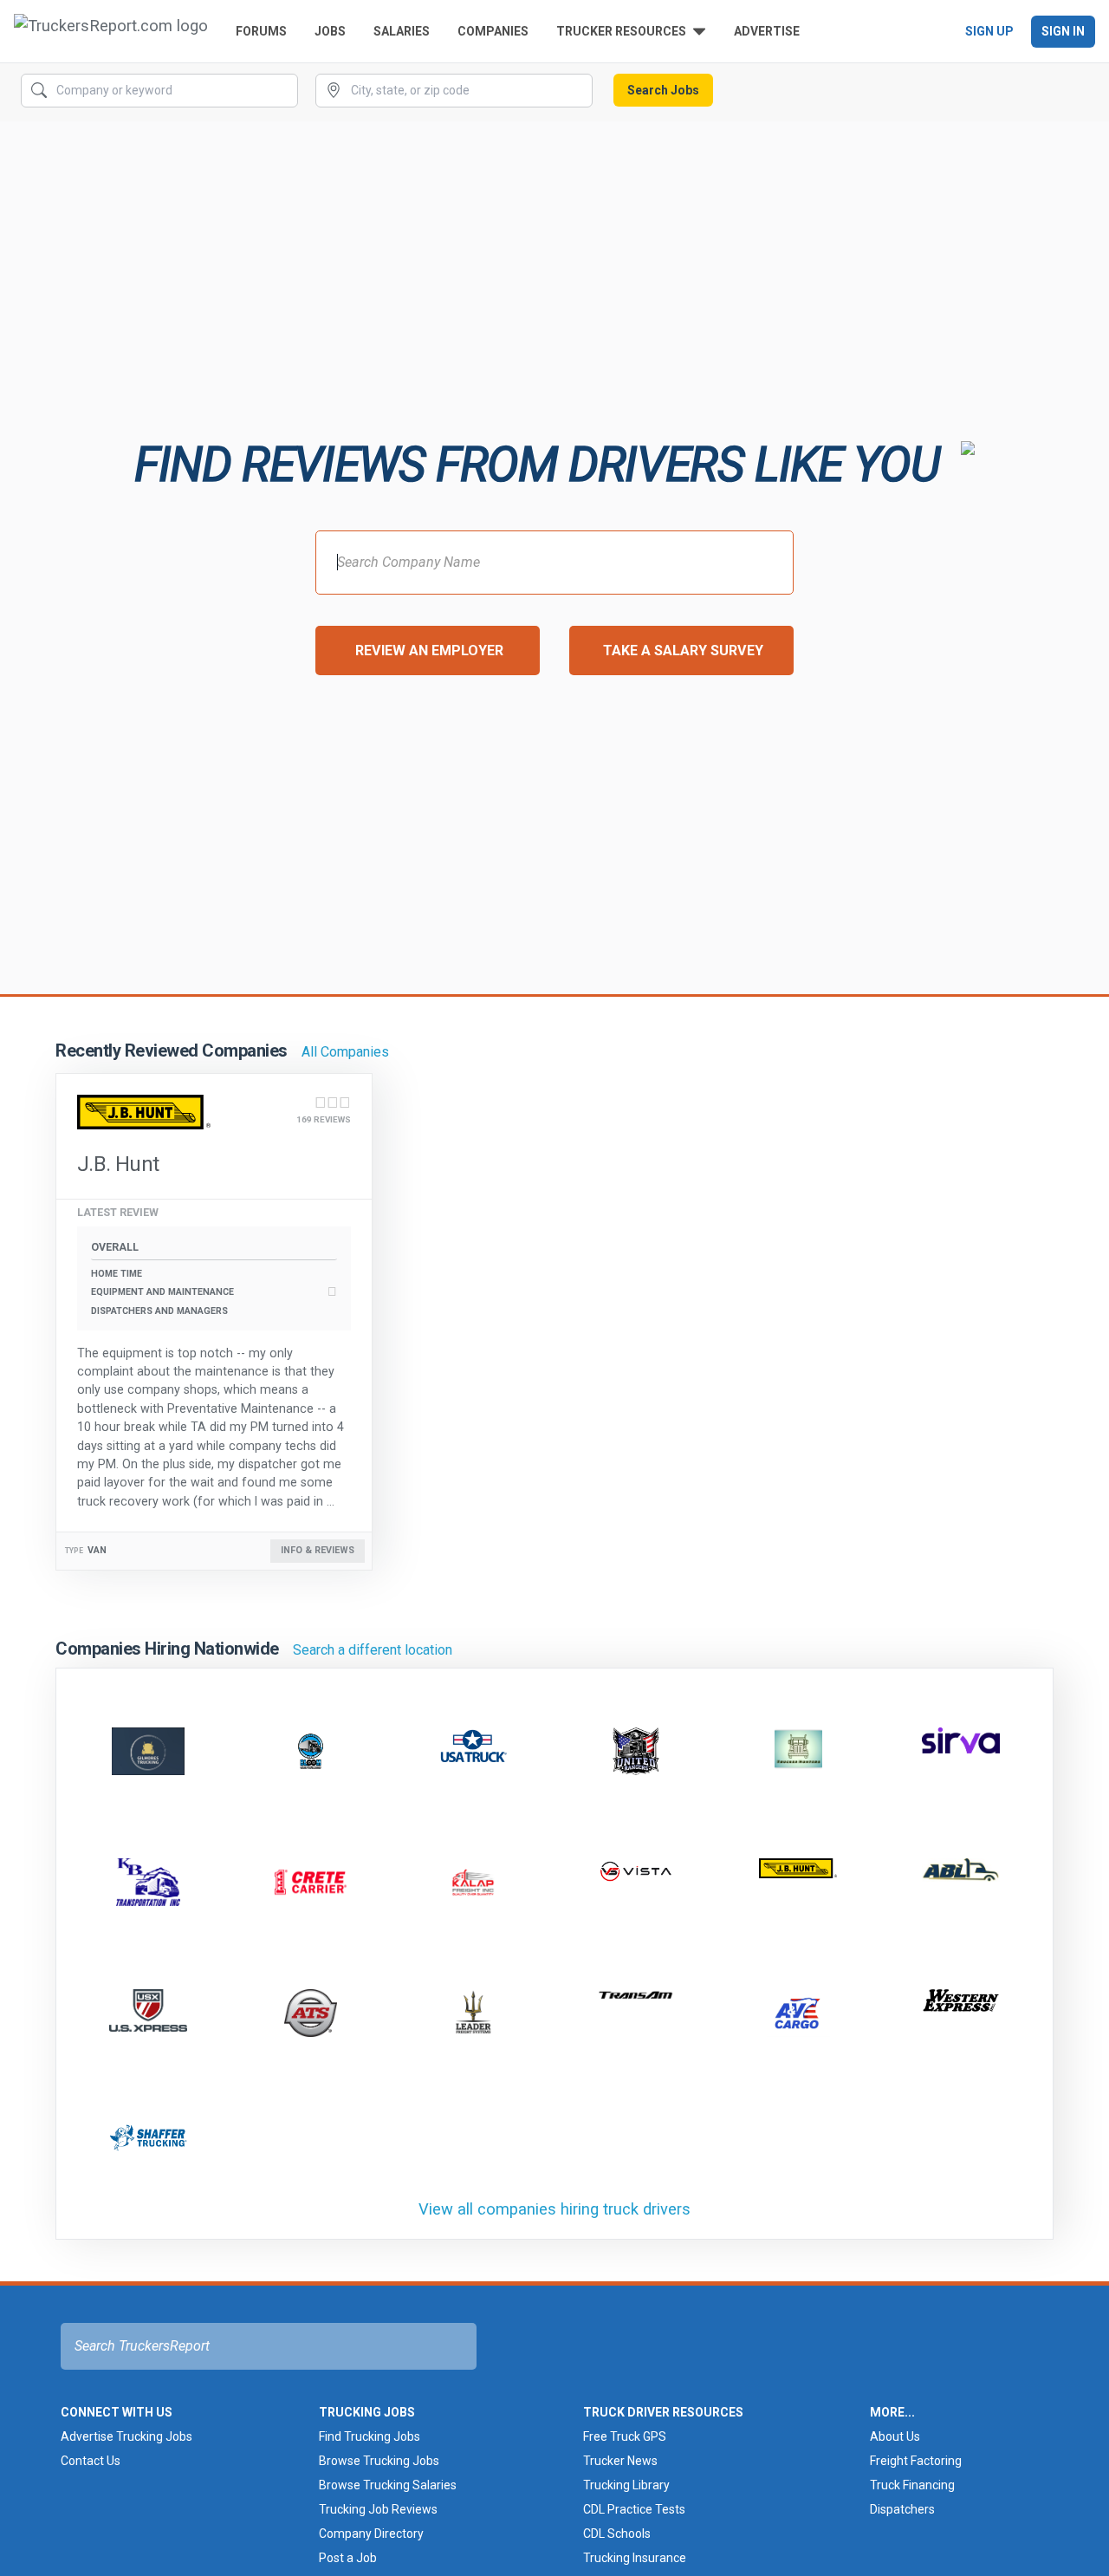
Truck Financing (912, 2485)
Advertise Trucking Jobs (126, 2436)
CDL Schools (617, 2534)
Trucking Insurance (635, 2558)
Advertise (767, 31)
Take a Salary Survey (683, 651)
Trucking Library (626, 2485)
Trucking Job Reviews (378, 2509)
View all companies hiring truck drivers (554, 2209)
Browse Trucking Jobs (379, 2461)
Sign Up (989, 31)
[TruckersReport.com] (111, 31)
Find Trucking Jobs (370, 2436)
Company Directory (371, 2534)
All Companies (345, 1052)
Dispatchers (902, 2509)
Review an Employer (429, 651)
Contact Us (91, 2461)
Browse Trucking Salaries (388, 2485)
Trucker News (620, 2461)
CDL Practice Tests (634, 2509)
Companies (493, 31)
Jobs (330, 31)
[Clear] (283, 91)
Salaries (402, 31)
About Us (895, 2436)
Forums (261, 31)
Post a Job (348, 2558)
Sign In (1063, 31)
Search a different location (373, 1650)
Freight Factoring (916, 2461)
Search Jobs (663, 90)
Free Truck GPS (625, 2436)
